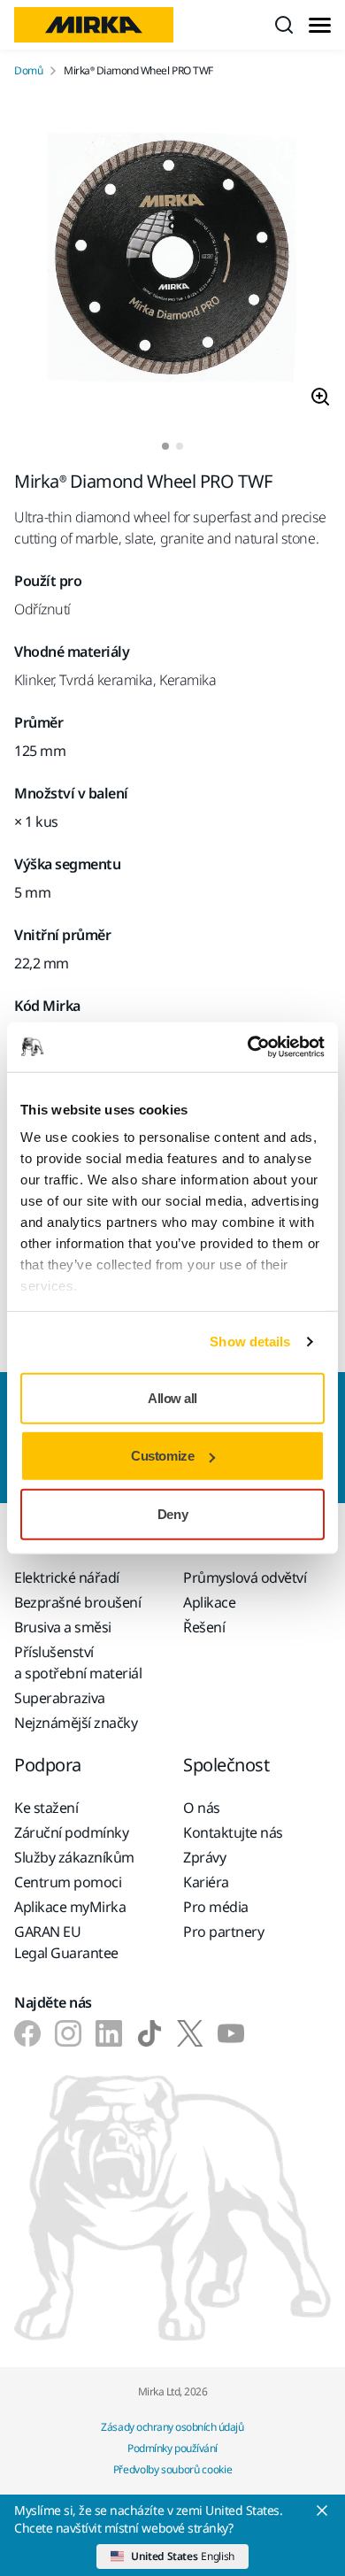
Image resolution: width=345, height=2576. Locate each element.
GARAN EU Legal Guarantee (66, 1942)
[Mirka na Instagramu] (68, 2033)
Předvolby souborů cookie (172, 2469)
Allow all (172, 1397)
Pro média (216, 1907)
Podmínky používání (172, 2448)
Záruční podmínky (71, 1832)
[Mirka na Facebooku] (27, 2033)
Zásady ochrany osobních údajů (172, 2427)
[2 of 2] (180, 446)
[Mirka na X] (190, 2033)
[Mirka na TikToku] (149, 2033)
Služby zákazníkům (74, 1857)
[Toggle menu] (320, 25)
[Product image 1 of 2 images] (172, 260)
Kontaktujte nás (233, 1832)
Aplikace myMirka (70, 1907)
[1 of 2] (165, 446)
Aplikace (209, 1602)
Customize (162, 1456)
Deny (172, 1513)
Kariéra (206, 1882)
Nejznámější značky (76, 1723)
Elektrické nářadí (67, 1577)
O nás (202, 1808)
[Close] (322, 2510)
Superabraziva (60, 1698)
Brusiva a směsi (63, 1627)
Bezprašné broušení (77, 1602)
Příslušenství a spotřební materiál (78, 1662)
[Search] (284, 25)
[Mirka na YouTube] (231, 2033)
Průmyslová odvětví (245, 1577)
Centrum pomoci (68, 1882)
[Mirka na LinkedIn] (109, 2033)
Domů (28, 71)
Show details (250, 1342)
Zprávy (204, 1857)
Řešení (204, 1627)
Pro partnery (223, 1932)
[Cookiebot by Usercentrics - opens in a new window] (248, 1047)
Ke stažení (46, 1808)
